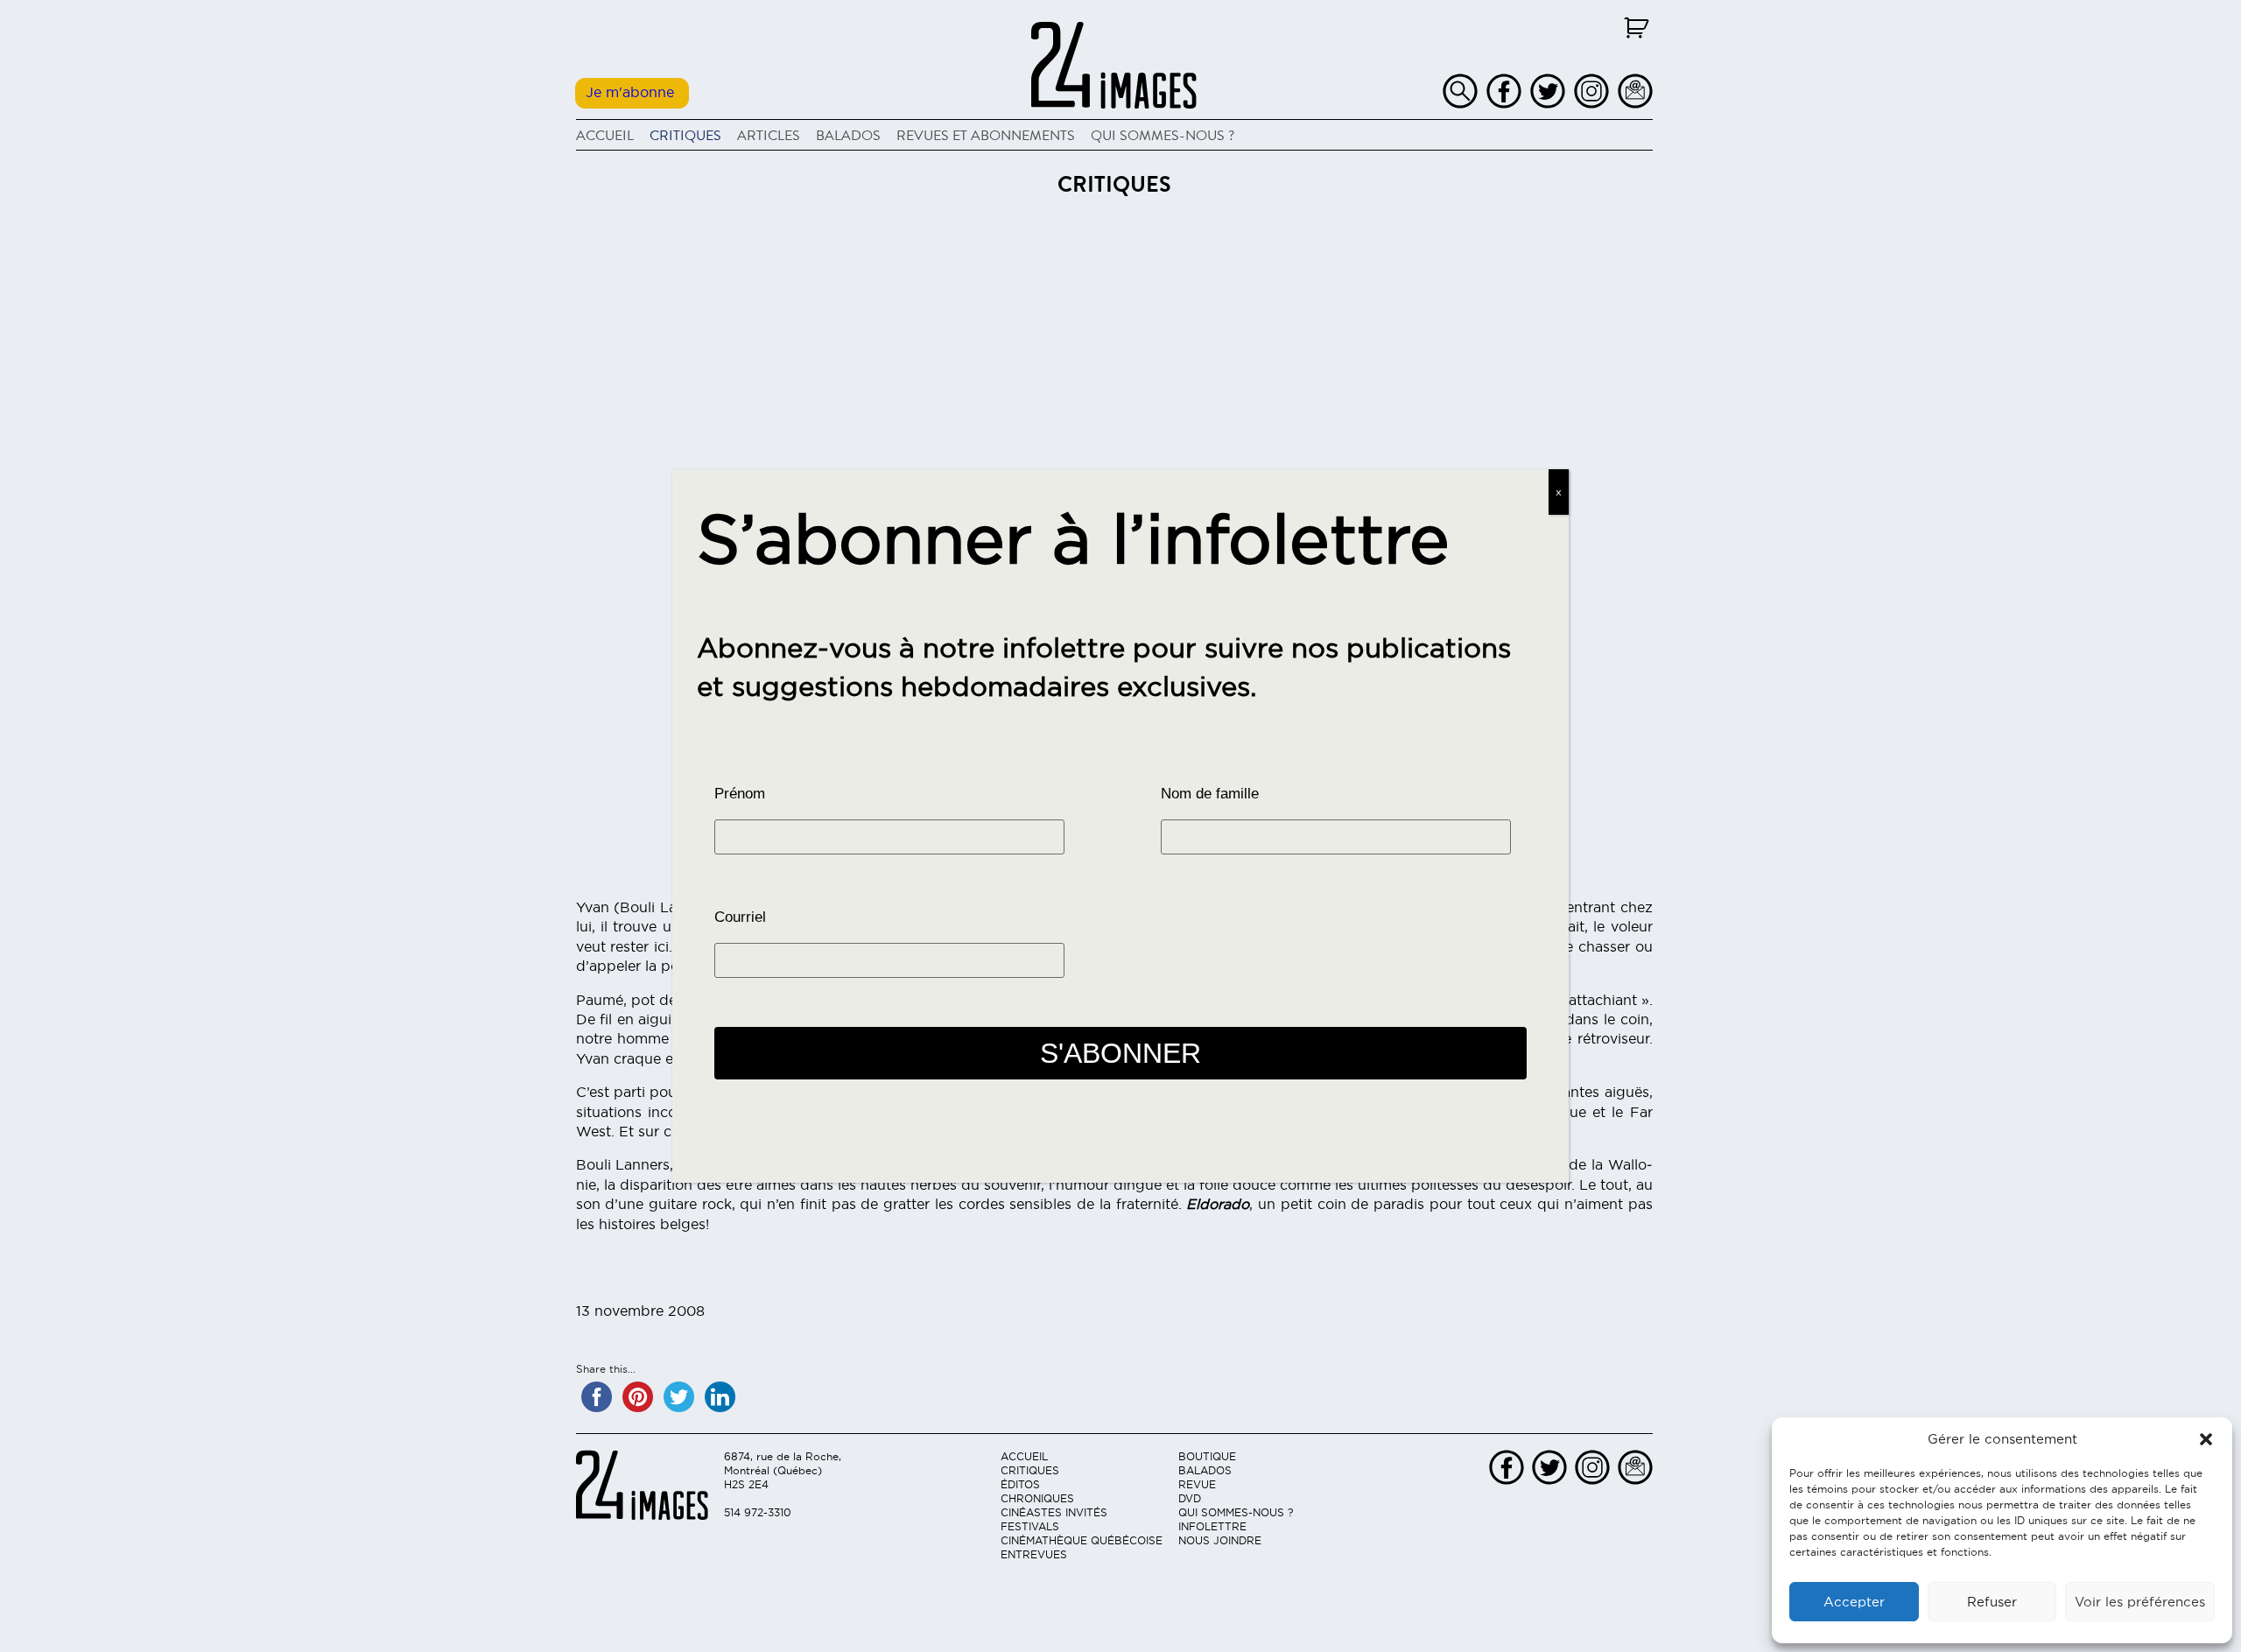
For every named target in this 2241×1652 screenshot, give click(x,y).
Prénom (740, 794)
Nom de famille (1210, 794)
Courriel (740, 917)
